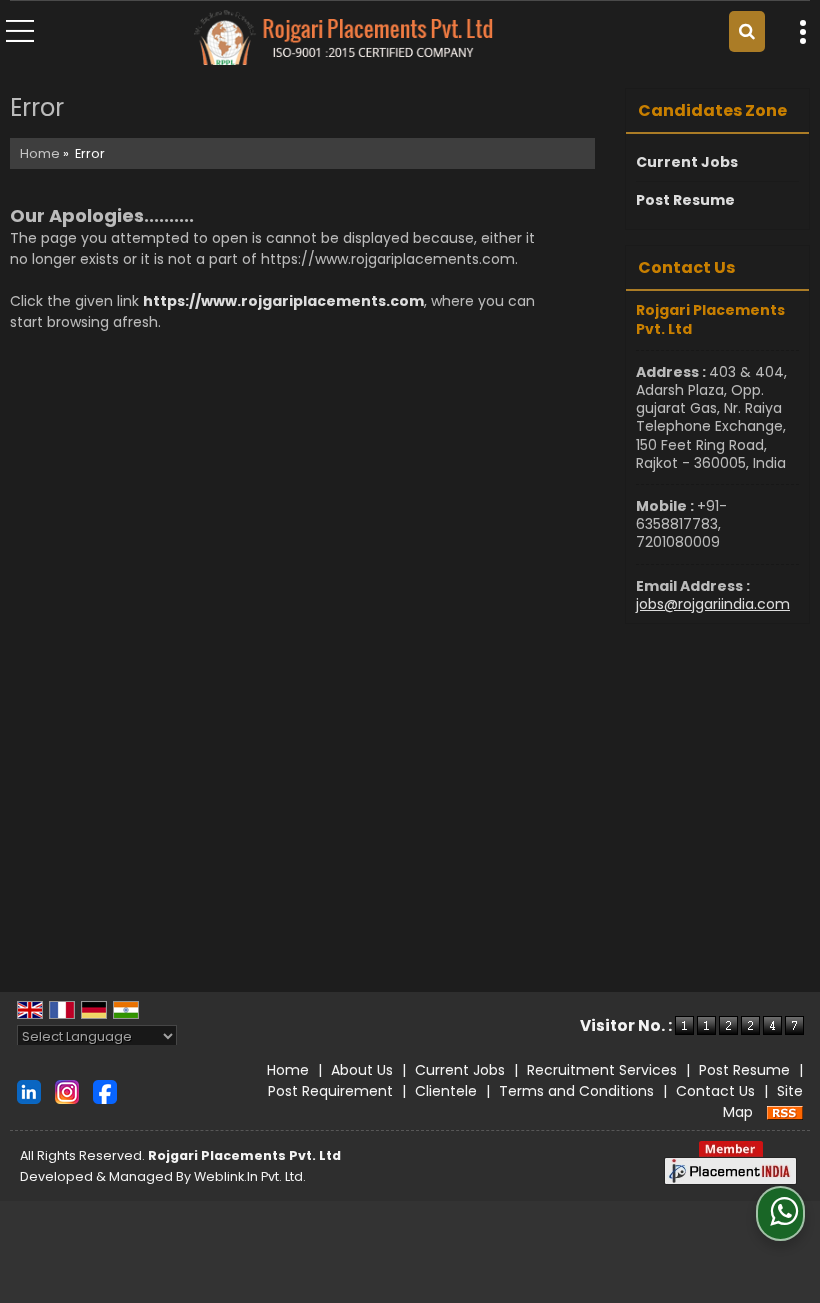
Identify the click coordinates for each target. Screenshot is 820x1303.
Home (40, 153)
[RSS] (785, 1112)
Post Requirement (330, 1091)
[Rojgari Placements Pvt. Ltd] (343, 39)
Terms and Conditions (576, 1091)
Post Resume (685, 200)
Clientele (446, 1091)
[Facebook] (105, 1090)
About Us (362, 1070)
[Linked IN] (29, 1090)
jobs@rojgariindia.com (713, 604)
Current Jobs (687, 162)
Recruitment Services (602, 1070)
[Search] (747, 31)
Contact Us (715, 1091)
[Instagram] (67, 1090)
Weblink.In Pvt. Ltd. (250, 1176)
